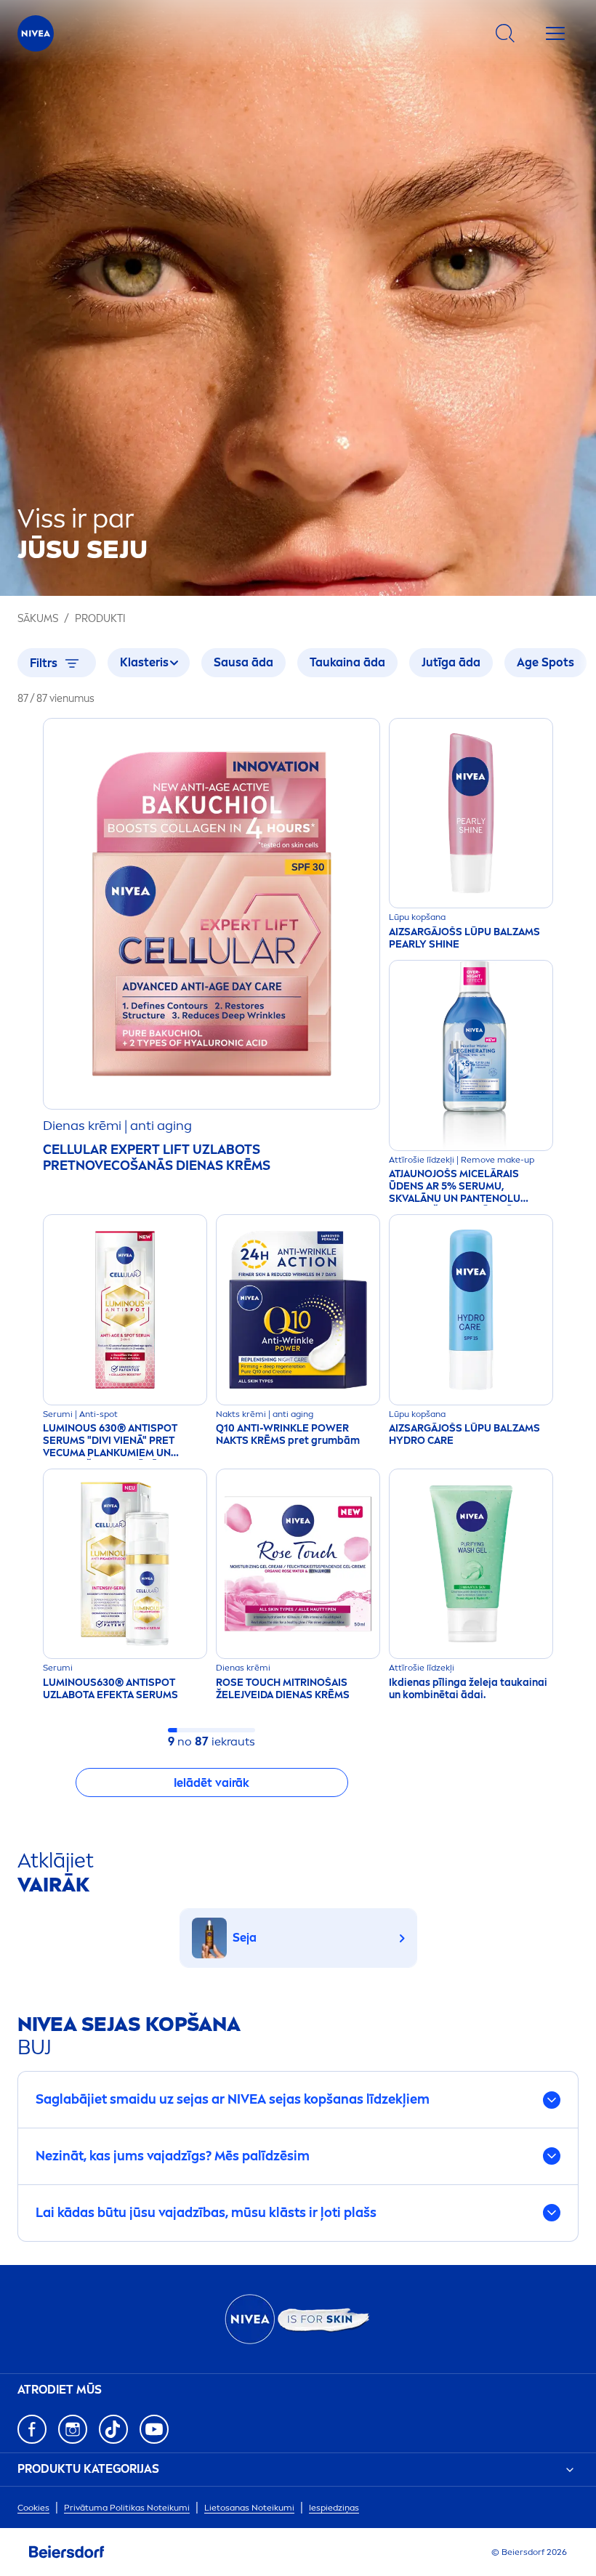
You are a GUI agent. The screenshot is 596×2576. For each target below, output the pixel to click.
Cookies (33, 2508)
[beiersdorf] (67, 2552)
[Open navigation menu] (555, 33)
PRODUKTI (100, 619)
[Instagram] (73, 2429)
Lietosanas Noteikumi (249, 2508)
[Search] (505, 33)
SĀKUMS (38, 619)
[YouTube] (154, 2429)
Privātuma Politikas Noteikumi (127, 2508)
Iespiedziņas (334, 2508)
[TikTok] (113, 2429)
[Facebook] (32, 2429)
